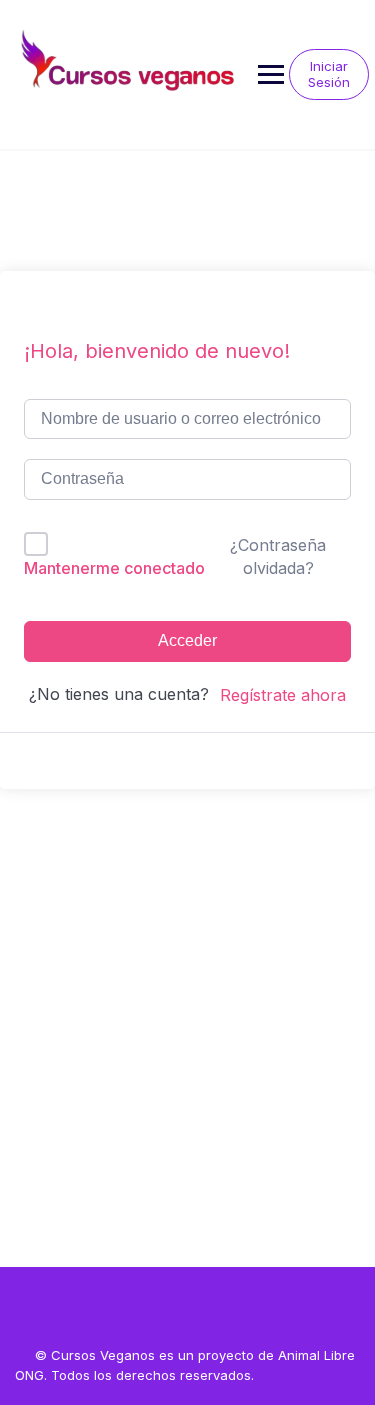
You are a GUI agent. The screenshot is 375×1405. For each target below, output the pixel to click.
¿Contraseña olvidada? (278, 556)
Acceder (187, 640)
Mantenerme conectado (114, 568)
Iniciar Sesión (329, 74)
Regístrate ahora (283, 695)
